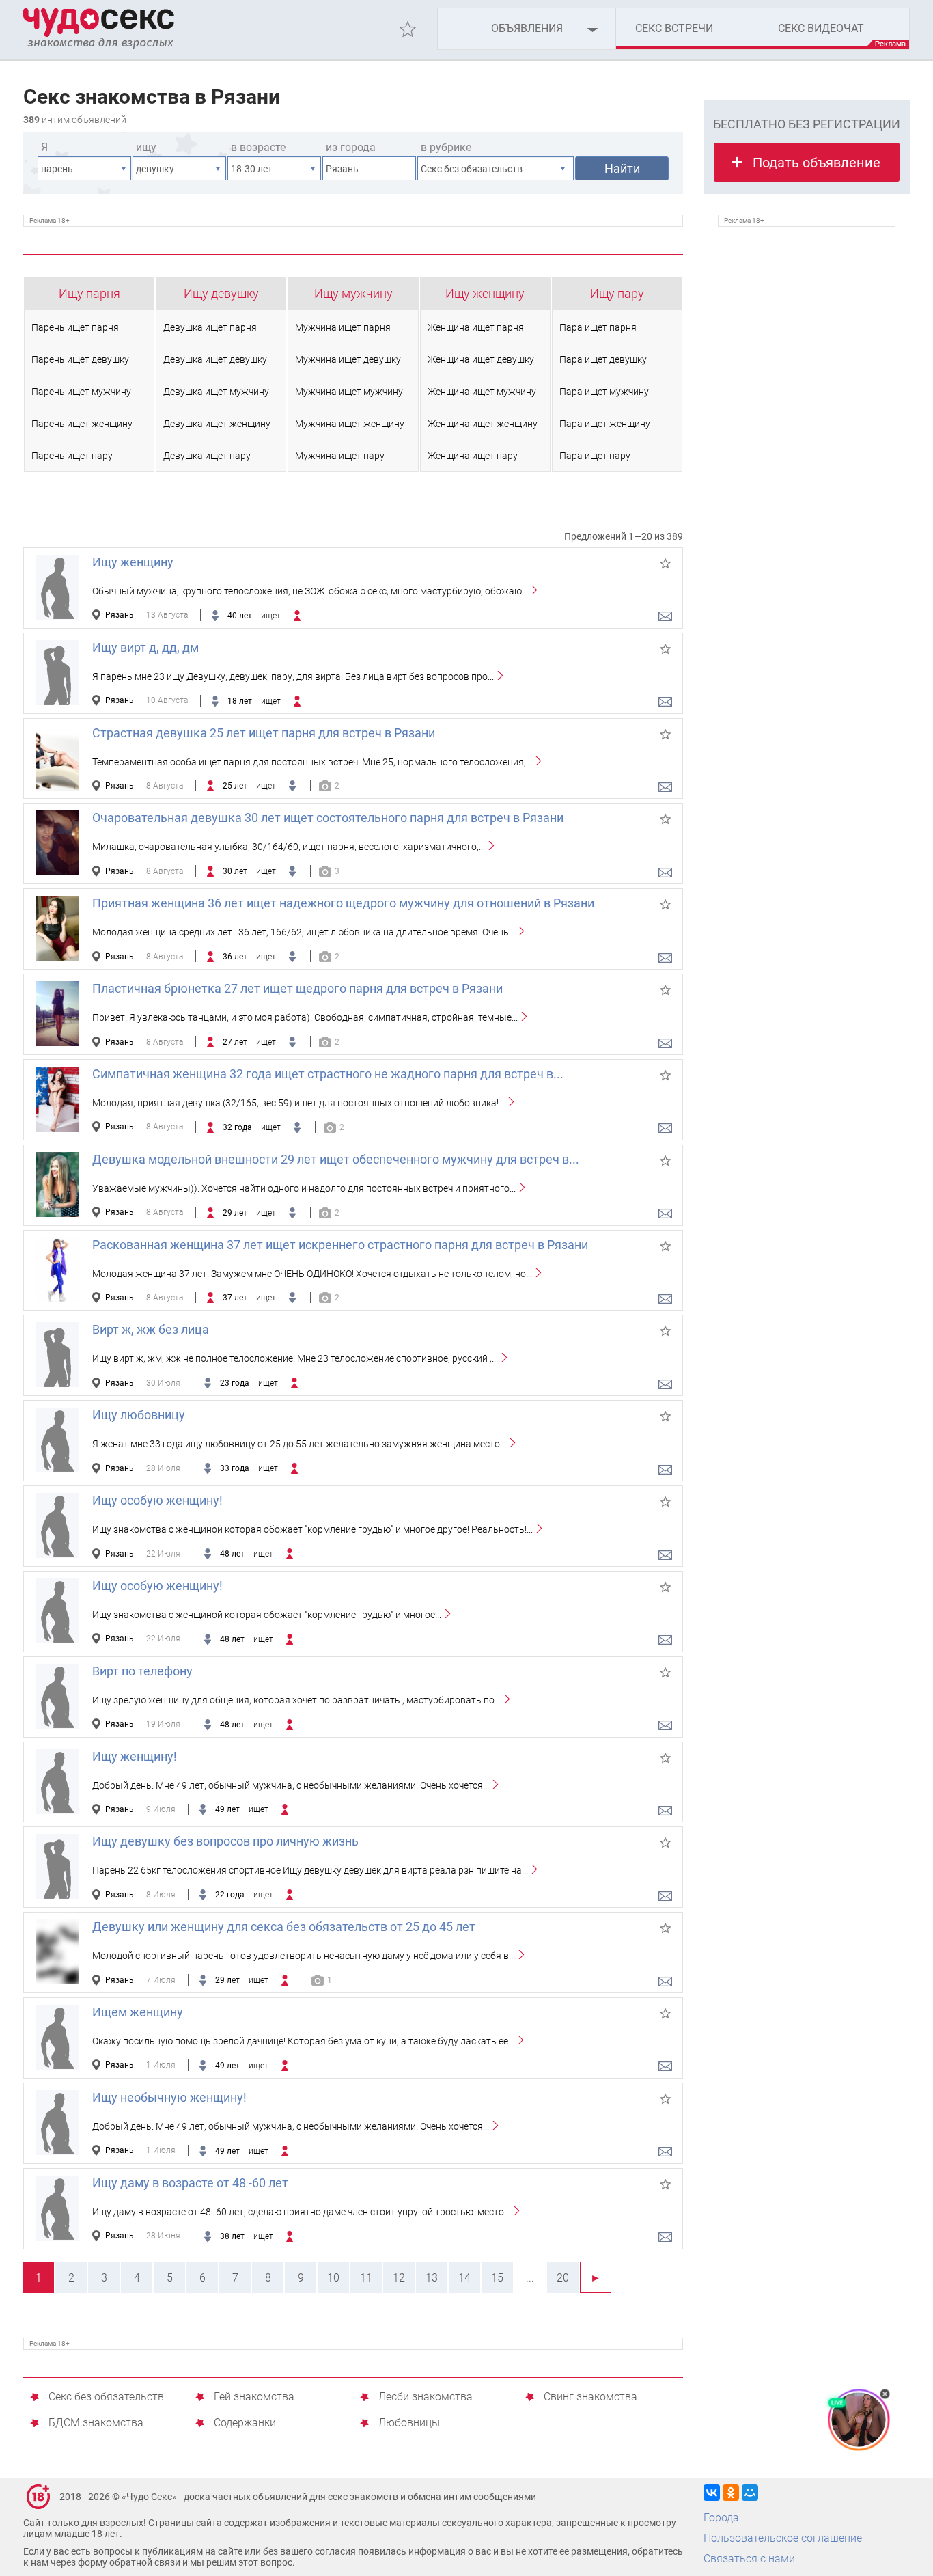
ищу (146, 147)
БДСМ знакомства (96, 2423)
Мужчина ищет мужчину (349, 392)
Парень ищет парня (75, 327)
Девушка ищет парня (210, 327)
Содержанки (245, 2423)
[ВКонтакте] (712, 2493)
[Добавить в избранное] (665, 564)
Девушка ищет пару (207, 456)
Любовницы (409, 2423)
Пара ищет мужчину (604, 392)
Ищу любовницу (139, 1415)
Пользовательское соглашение (783, 2538)
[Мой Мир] (750, 2493)
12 (399, 2278)
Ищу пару (617, 293)
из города (351, 147)
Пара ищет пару (595, 456)
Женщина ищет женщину (483, 424)
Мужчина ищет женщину (350, 424)
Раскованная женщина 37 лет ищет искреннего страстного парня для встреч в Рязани (340, 1245)
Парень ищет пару (72, 456)
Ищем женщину (138, 2012)
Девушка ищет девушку (215, 359)
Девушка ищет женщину (217, 424)
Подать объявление (817, 163)
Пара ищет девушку (603, 359)
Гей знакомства (254, 2397)
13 (432, 2278)
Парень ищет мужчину (81, 392)
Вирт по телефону (142, 1671)
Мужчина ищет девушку (348, 359)
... (530, 2278)
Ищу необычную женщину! (169, 2097)
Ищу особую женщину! (157, 1500)
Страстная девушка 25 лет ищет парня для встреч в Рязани (264, 733)
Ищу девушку (221, 293)
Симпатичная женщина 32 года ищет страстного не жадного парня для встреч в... (328, 1074)
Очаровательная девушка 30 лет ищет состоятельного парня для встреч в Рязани (328, 818)
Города (721, 2518)
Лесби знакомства (426, 2397)
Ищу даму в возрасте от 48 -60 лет (190, 2183)
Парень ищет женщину (82, 424)
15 (497, 2278)
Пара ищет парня (598, 327)
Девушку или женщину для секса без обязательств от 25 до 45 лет (284, 1927)
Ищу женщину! (135, 1756)
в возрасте (258, 147)
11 (366, 2278)
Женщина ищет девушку (481, 359)
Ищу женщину (485, 293)
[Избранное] (408, 29)
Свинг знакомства (590, 2397)
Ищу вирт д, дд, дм (145, 647)
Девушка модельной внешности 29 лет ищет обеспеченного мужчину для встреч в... (336, 1159)
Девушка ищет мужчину (216, 392)
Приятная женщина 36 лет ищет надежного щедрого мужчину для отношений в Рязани (343, 903)
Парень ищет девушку (80, 359)
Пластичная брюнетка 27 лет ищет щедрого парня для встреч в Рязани (297, 988)
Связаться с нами (749, 2559)
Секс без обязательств (106, 2397)
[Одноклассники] (731, 2493)
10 (333, 2278)
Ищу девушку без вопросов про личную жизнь (225, 1841)
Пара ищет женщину (605, 424)
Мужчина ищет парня (343, 327)
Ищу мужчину (353, 293)
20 (563, 2278)
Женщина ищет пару (473, 456)
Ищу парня (89, 293)
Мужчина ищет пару (340, 456)
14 (464, 2278)
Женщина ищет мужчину (482, 392)
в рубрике (446, 147)
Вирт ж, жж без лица (151, 1329)
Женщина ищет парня (476, 327)
